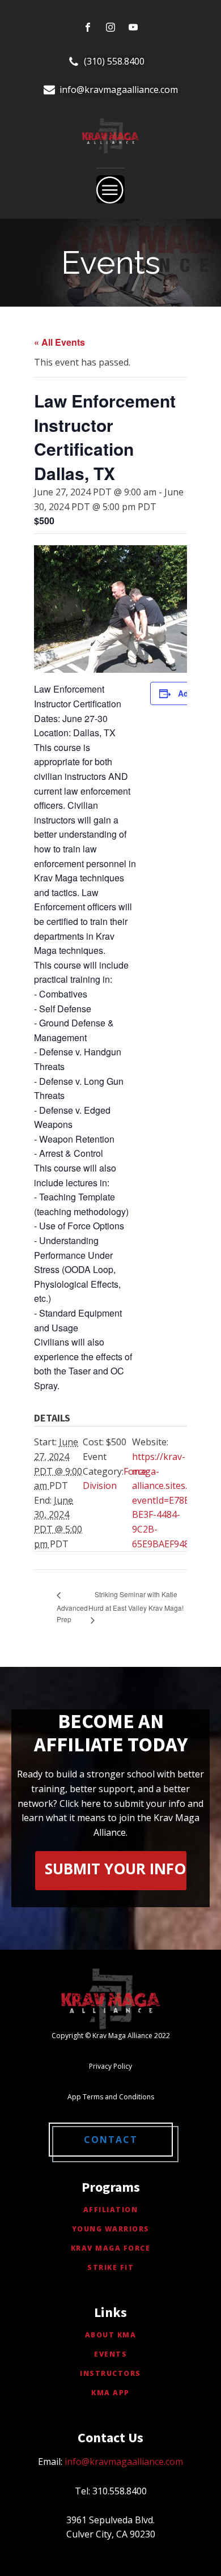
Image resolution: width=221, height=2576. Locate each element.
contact (111, 2140)
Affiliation (111, 2210)
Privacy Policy (110, 2066)
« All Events (59, 342)
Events (110, 2354)
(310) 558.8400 (114, 61)
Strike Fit (110, 2267)
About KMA (111, 2335)
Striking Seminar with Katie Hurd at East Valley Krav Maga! (136, 1601)
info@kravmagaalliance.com (119, 90)
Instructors (110, 2373)
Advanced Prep (72, 1613)
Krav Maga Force (111, 2248)
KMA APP (110, 2393)
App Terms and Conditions (111, 2097)
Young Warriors (111, 2229)
